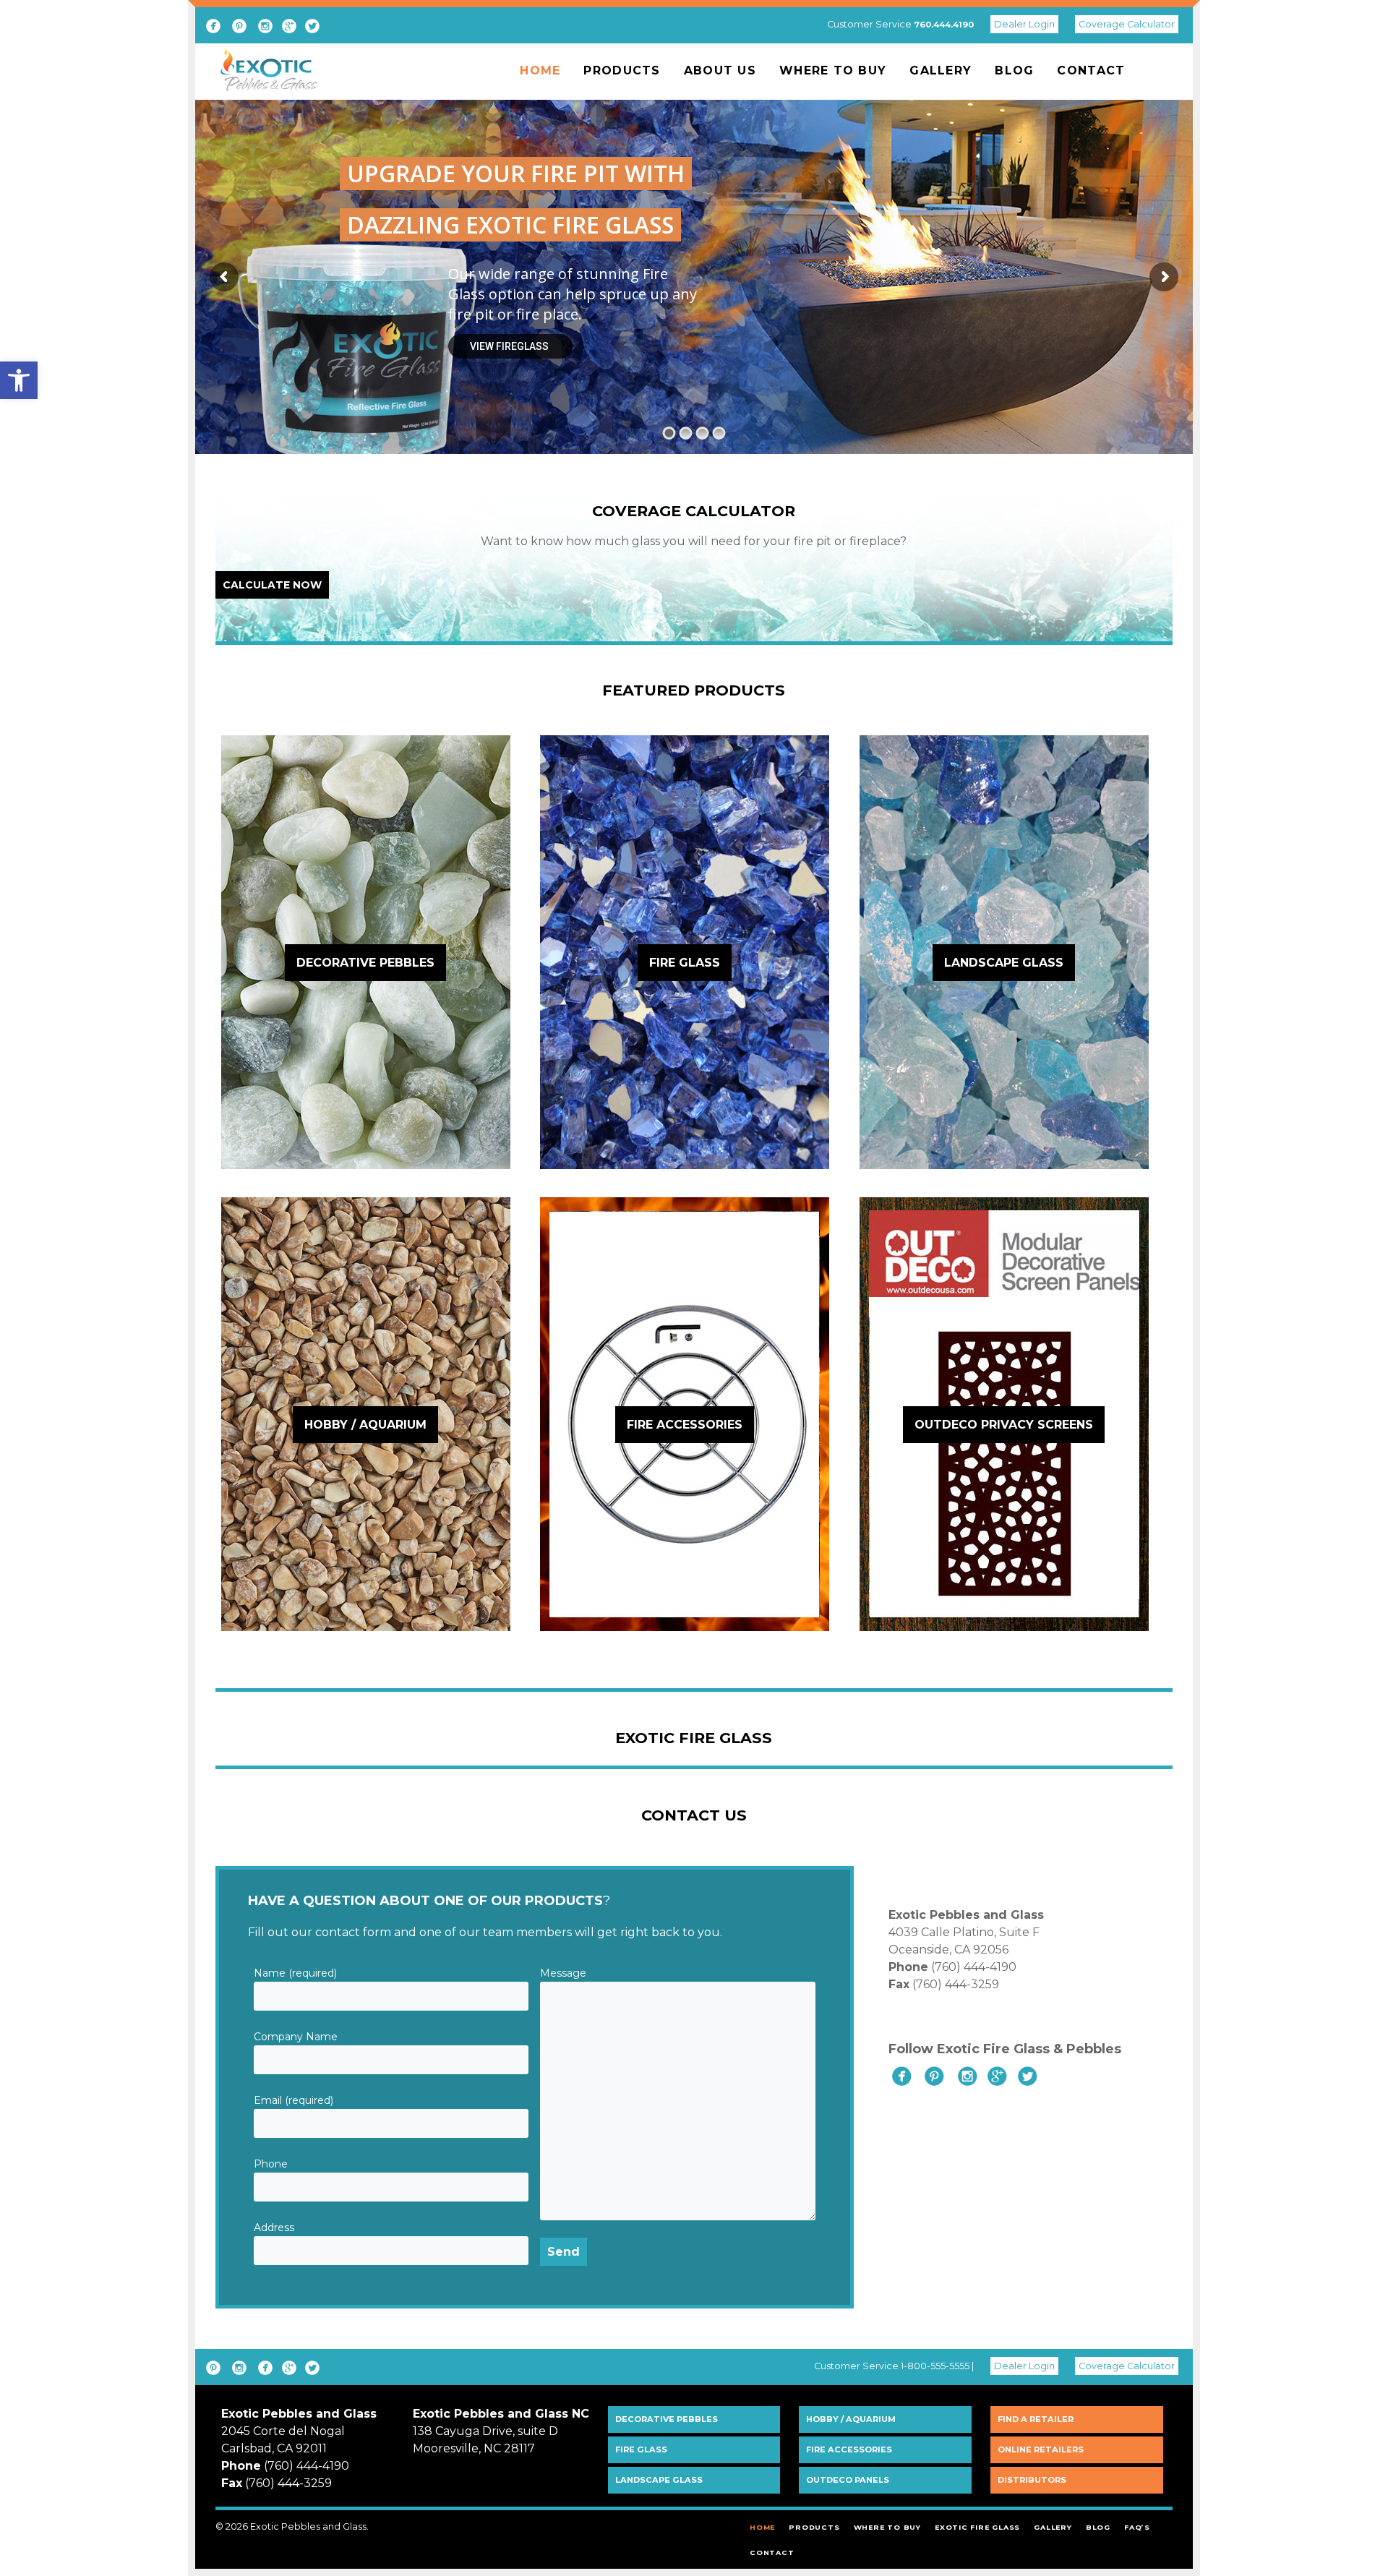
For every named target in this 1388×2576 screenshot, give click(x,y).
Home (540, 70)
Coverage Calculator (1127, 24)
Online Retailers (1041, 2449)
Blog (1014, 70)
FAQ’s (1137, 2527)
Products (622, 70)
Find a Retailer (1036, 2419)
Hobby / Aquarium (851, 2419)
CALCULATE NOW (272, 585)
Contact (1091, 70)
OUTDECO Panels (848, 2480)
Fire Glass (641, 2449)
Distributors (1032, 2480)
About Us (720, 70)
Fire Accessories (849, 2449)
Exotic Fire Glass (977, 2527)
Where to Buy (833, 70)
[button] (19, 380)
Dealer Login (1024, 24)
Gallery (941, 70)
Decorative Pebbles (667, 2419)
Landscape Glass (659, 2480)
